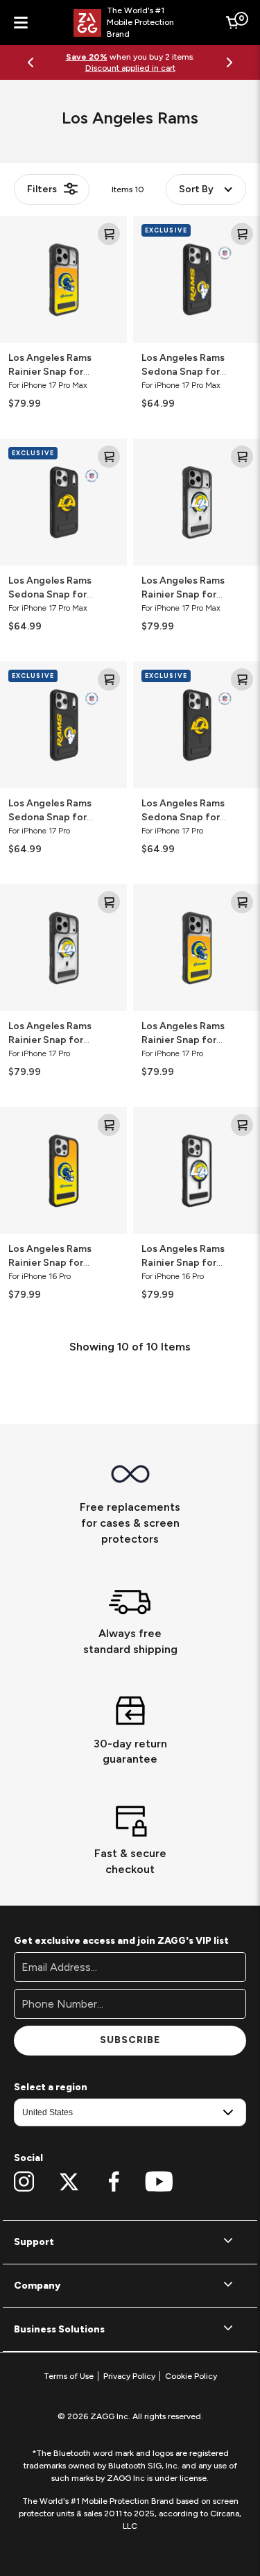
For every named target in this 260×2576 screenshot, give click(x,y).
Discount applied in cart (130, 68)
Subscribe (130, 2040)
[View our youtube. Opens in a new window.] (159, 2182)
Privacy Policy (129, 2376)
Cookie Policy (191, 2376)
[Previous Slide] (31, 62)
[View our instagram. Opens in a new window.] (24, 2182)
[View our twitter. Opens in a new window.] (69, 2182)
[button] (130, 2242)
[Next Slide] (229, 62)
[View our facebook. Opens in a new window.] (114, 2182)
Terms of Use (69, 2376)
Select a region (51, 2087)
